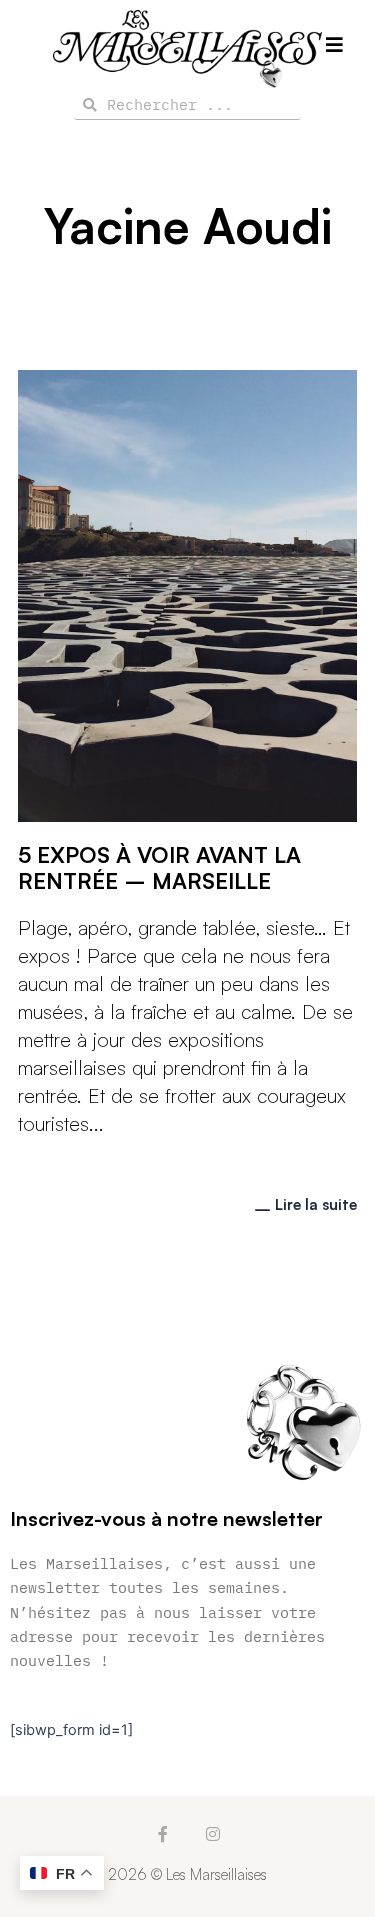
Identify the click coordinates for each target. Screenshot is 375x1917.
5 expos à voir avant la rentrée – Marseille (159, 867)
